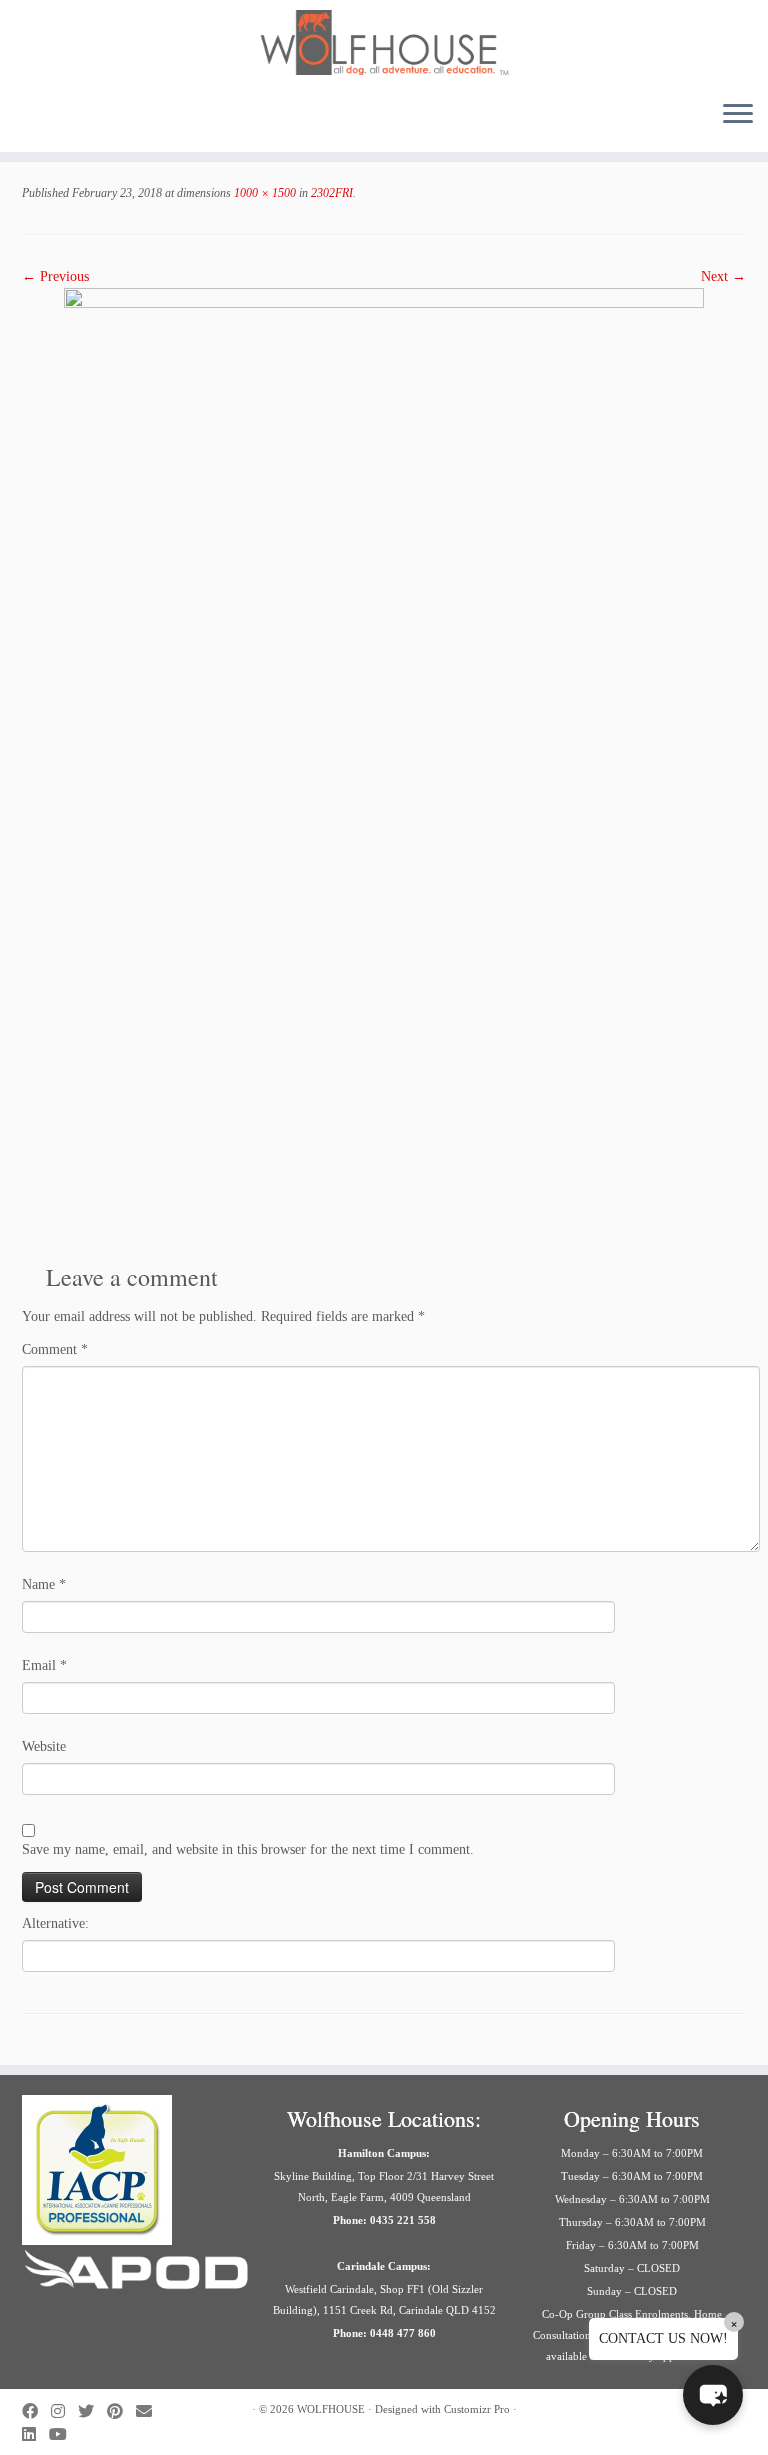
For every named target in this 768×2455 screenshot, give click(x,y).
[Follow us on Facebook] (36, 2411)
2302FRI (330, 193)
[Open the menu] (738, 116)
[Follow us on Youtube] (64, 2434)
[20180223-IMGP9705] (384, 766)
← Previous (55, 276)
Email (44, 1665)
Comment (55, 1349)
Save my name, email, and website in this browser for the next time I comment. (248, 1849)
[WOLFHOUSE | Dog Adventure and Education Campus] (384, 42)
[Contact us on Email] (150, 2411)
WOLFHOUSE (331, 2409)
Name (44, 1584)
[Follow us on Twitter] (92, 2411)
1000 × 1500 (263, 193)
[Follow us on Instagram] (64, 2411)
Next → (723, 276)
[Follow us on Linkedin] (35, 2434)
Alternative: (55, 1923)
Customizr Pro (477, 2409)
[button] (713, 2395)
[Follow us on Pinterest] (121, 2411)
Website (44, 1746)
